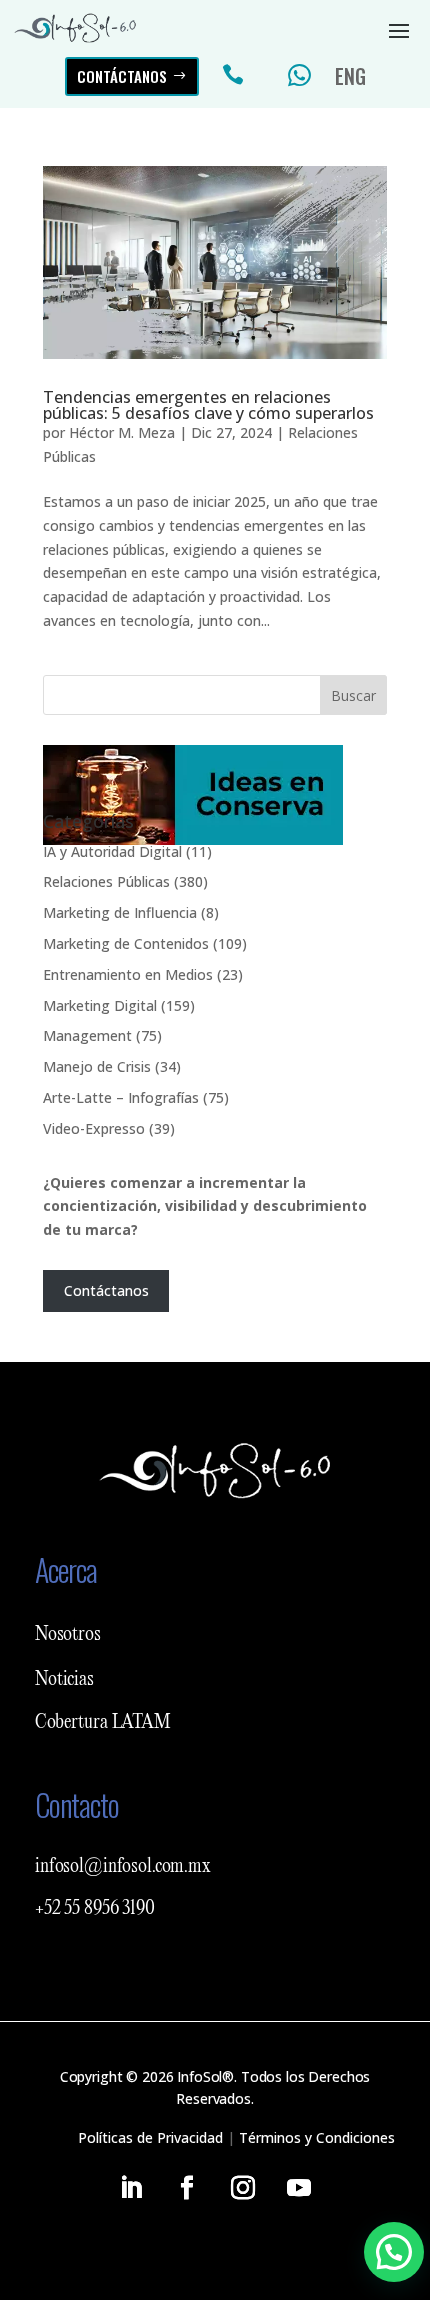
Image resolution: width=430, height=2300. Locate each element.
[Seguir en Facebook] (187, 2188)
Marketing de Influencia (120, 912)
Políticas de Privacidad (150, 2137)
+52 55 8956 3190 (95, 1909)
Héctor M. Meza (122, 432)
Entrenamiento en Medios (128, 974)
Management (87, 1035)
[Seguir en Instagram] (243, 2188)
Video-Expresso (94, 1128)
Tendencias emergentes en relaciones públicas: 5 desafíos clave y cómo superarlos (208, 405)
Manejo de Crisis (97, 1066)
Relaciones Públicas (106, 881)
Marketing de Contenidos (126, 943)
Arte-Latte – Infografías (121, 1097)
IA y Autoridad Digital (112, 851)
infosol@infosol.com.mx (123, 1867)
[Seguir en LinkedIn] (131, 2188)
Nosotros (68, 1635)
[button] (394, 2252)
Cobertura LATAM (103, 1723)
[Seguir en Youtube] (299, 2188)
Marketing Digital (100, 1005)
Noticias (64, 1680)
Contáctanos (122, 76)
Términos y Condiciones (317, 2137)
